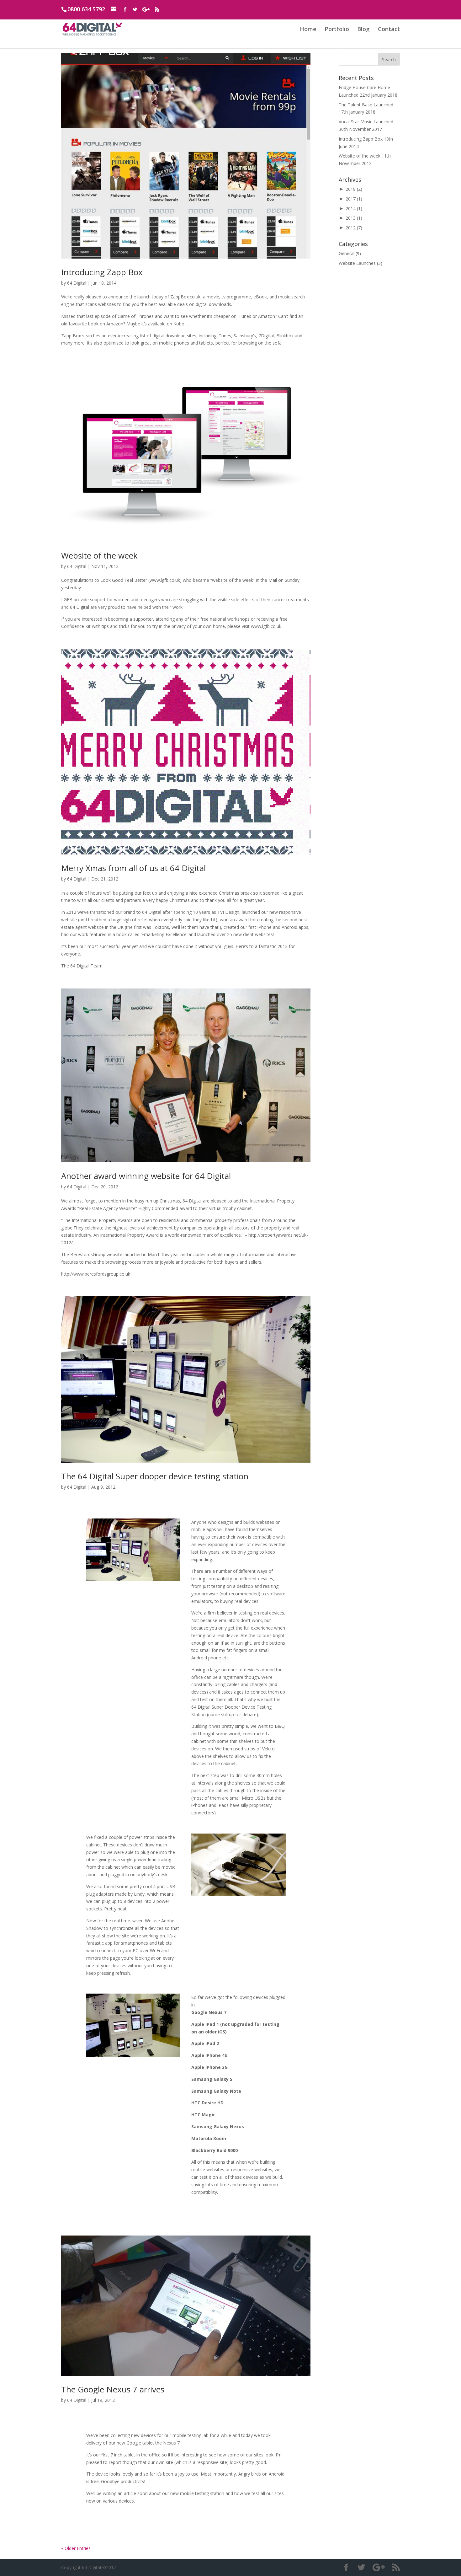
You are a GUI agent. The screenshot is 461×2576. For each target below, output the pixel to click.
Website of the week (99, 555)
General (347, 253)
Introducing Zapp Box (102, 272)
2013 (354, 218)
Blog (363, 29)
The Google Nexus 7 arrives (113, 2389)
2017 (354, 199)
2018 (354, 189)
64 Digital (77, 283)
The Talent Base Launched (366, 105)
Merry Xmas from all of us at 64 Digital (133, 868)
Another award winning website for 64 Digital (146, 1176)
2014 (354, 209)
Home (308, 29)
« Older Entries (76, 2548)
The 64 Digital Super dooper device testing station (155, 1476)
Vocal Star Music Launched (366, 122)
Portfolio (337, 29)
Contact (389, 29)
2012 (354, 228)
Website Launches (357, 263)
